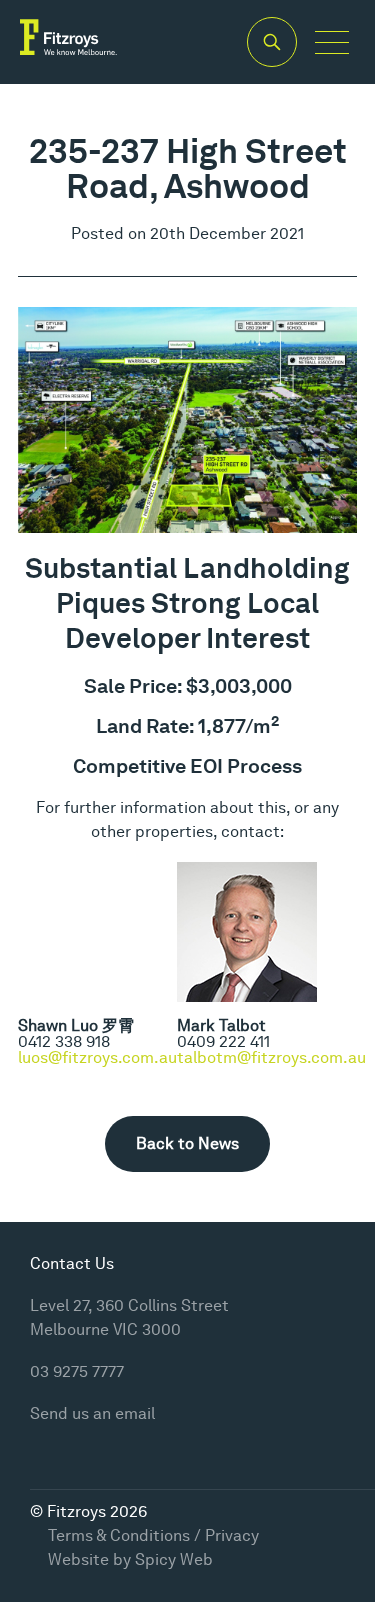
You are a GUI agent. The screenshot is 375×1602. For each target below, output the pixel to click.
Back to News (187, 1143)
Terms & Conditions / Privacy (153, 1535)
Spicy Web (174, 1559)
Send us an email (92, 1413)
